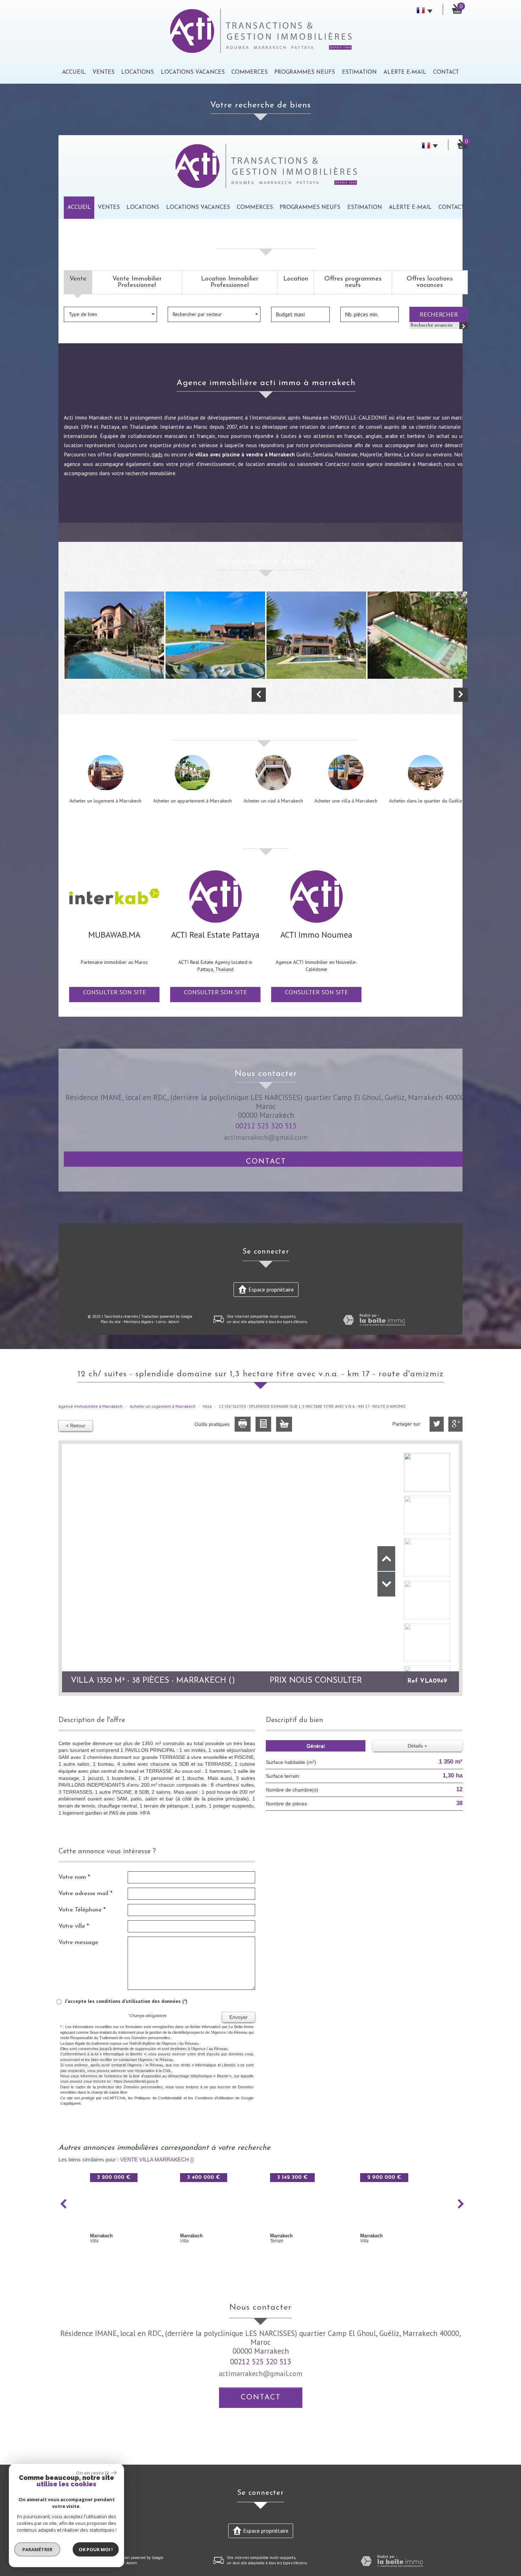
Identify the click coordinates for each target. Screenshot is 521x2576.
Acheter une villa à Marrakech (346, 801)
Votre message (78, 1942)
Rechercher (439, 314)
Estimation (359, 72)
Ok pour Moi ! (96, 2549)
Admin (174, 1322)
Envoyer (239, 2017)
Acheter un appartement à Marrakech (192, 801)
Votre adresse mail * (85, 1894)
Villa (207, 1406)
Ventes (103, 72)
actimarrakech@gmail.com (266, 1137)
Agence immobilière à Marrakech (91, 1406)
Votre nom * (74, 1877)
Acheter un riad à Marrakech (273, 801)
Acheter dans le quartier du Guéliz (426, 801)
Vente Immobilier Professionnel (137, 282)
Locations (138, 72)
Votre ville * (74, 1926)
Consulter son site (114, 992)
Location (296, 279)
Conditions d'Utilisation (214, 2098)
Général (316, 1746)
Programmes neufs (305, 72)
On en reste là (93, 2473)
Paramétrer (37, 2549)
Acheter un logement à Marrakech (105, 801)
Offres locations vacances (430, 282)
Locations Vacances (193, 72)
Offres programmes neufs (353, 282)
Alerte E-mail (405, 72)
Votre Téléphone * (82, 1910)
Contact (446, 72)
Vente (78, 279)
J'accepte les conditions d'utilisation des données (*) (126, 2001)
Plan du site (111, 1322)
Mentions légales (138, 1322)
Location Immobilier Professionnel (230, 282)
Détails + (417, 1746)
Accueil (74, 72)
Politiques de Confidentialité (158, 2098)
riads (157, 454)
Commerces (250, 72)
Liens (161, 1322)
